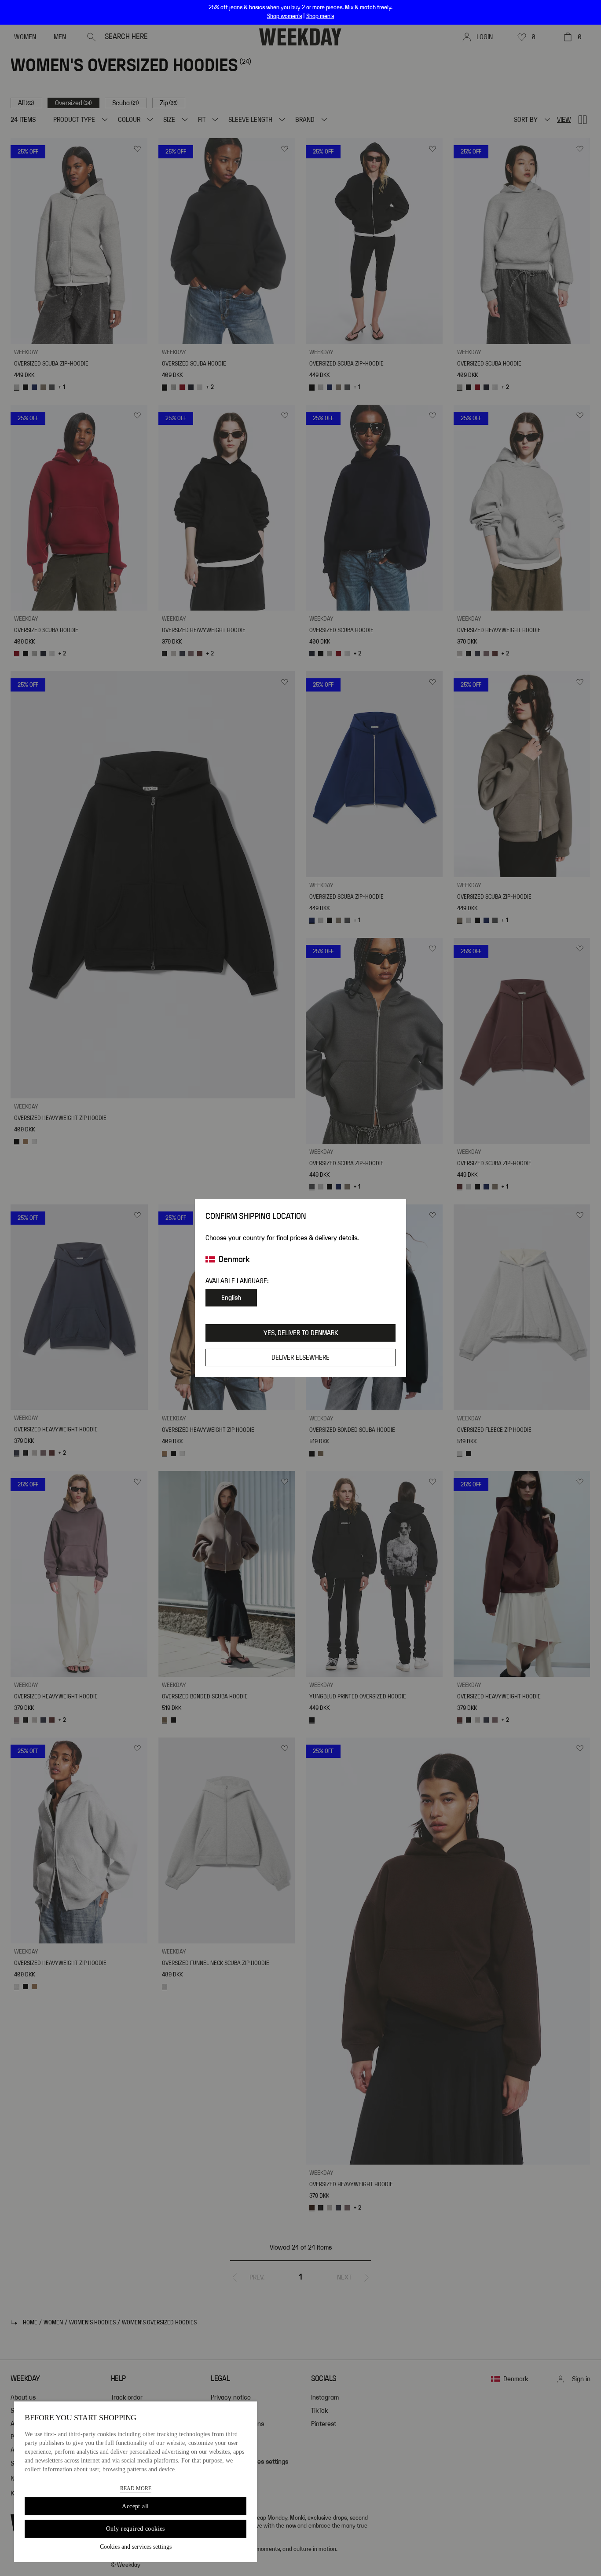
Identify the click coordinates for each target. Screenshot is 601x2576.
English (231, 1298)
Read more (136, 2488)
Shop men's (320, 16)
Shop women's (284, 16)
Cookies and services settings (136, 2547)
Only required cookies (136, 2529)
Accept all (135, 2506)
